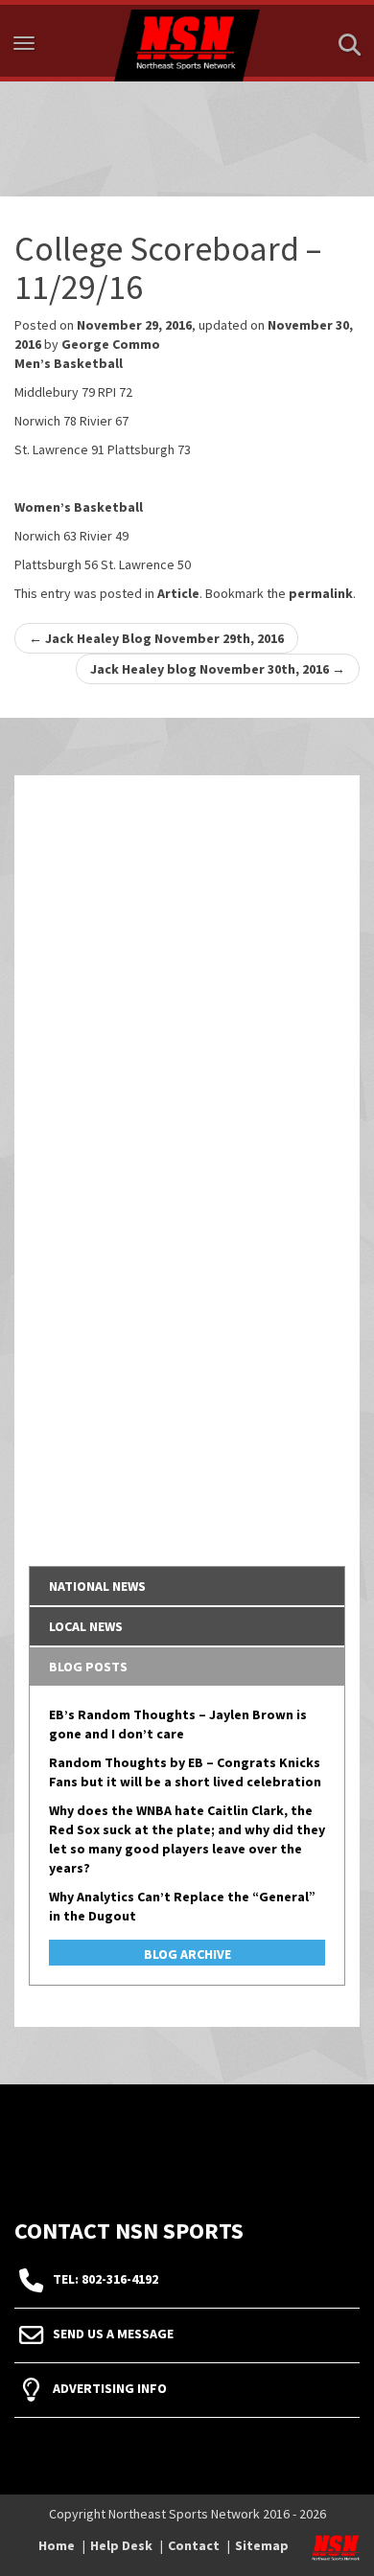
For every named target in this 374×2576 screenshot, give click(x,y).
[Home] (187, 41)
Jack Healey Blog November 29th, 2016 (156, 638)
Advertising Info (110, 2388)
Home (57, 2545)
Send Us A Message (113, 2334)
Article (178, 593)
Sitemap (262, 2545)
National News (97, 1586)
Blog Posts (88, 1667)
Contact (194, 2545)
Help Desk (121, 2545)
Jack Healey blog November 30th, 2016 (218, 669)
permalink (321, 593)
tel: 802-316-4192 (105, 2279)
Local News (86, 1626)
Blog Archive (187, 1954)
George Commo (111, 344)
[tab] (187, 1586)
